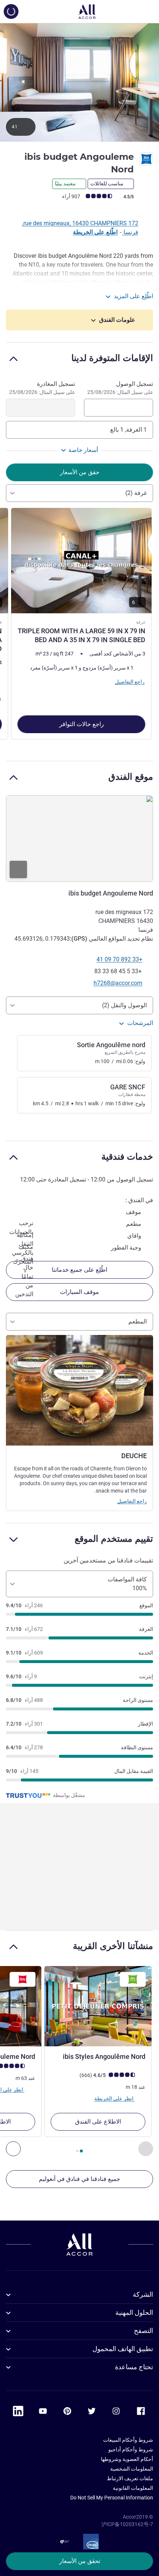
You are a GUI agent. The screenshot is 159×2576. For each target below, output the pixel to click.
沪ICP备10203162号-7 (127, 2524)
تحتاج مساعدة (134, 2367)
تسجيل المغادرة (42, 388)
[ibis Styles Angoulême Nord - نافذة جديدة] (98, 2006)
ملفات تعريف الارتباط (130, 2478)
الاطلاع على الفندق (98, 2122)
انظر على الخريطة (114, 2098)
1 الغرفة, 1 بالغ (128, 430)
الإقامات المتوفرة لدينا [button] (112, 358)
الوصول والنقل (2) (124, 1005)
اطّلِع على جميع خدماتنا (79, 1270)
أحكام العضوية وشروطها (127, 2459)
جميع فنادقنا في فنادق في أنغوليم (79, 2179)
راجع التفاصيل (132, 1501)
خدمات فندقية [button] (127, 1156)
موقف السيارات (79, 1292)
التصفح (143, 2331)
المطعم (138, 1321)
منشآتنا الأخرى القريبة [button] (113, 1946)
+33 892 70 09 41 (119, 959)
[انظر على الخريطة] (79, 839)
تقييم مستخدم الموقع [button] (114, 1539)
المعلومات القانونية (133, 2488)
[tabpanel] (79, 626)
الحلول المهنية (134, 2312)
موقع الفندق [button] (131, 777)
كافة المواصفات (127, 1584)
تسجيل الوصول (120, 388)
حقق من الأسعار (80, 472)
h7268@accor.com (118, 983)
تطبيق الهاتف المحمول (123, 2349)
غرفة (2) (136, 493)
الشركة (143, 2294)
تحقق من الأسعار (80, 2561)
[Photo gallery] (79, 82)
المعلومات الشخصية (132, 2469)
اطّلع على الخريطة (95, 232)
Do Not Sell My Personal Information (112, 2498)
